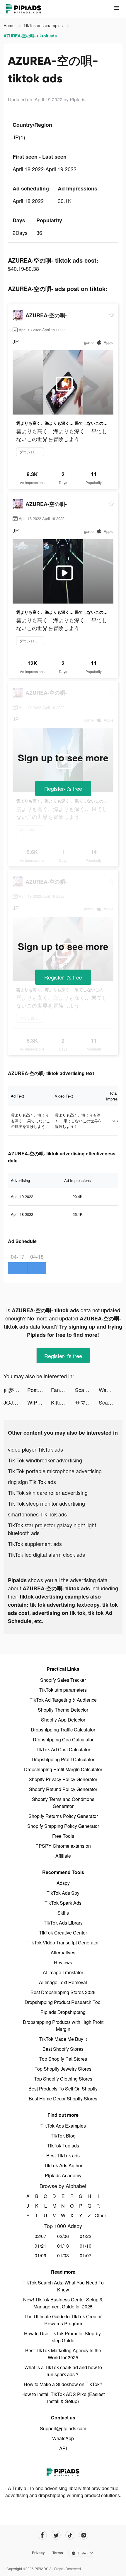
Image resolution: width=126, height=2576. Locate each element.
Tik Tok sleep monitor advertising (46, 1503)
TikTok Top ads (63, 2146)
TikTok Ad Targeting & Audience (63, 1700)
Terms (58, 2553)
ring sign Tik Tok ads (32, 1482)
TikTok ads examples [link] (44, 25)
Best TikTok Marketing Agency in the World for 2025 (63, 2354)
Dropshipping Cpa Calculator (63, 1739)
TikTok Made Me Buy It (63, 2039)
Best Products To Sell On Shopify (63, 2089)
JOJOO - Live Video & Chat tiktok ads (15, 1402)
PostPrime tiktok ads (39, 1390)
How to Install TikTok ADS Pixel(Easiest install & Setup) (63, 2398)
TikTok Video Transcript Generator (63, 1943)
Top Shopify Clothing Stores (63, 2079)
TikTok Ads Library (63, 1923)
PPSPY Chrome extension (63, 1846)
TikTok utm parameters (63, 1690)
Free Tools (63, 1836)
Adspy (63, 1883)
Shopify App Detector (63, 1720)
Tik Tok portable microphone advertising (55, 1471)
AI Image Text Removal (63, 1982)
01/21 (40, 2246)
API (63, 2448)
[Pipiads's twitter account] (56, 2535)
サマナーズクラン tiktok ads (87, 1402)
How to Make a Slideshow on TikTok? (63, 2384)
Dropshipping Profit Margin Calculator (63, 1769)
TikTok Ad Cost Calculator (63, 1749)
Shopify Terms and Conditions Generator (63, 1803)
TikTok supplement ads (35, 1544)
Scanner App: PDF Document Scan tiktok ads (87, 1390)
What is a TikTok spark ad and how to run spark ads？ (63, 2371)
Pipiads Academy (63, 2175)
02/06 (63, 2236)
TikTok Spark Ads (63, 1903)
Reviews (63, 1962)
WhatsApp (63, 2438)
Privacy (38, 2553)
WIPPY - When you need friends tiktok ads (39, 1402)
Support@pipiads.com (63, 2428)
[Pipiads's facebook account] (42, 2535)
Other (98, 2215)
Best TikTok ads (63, 2155)
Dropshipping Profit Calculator (63, 1759)
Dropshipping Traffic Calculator (63, 1730)
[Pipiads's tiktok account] (70, 2535)
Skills (63, 1913)
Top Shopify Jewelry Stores (63, 2069)
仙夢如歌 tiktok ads (15, 1390)
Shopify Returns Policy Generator (63, 1816)
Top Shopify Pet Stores (63, 2059)
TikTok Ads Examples (63, 2126)
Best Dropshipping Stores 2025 (63, 1992)
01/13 (63, 2246)
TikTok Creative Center (63, 1933)
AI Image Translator (63, 1972)
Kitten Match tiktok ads (63, 1402)
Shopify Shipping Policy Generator (63, 1826)
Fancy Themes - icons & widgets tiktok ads (63, 1390)
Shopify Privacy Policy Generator (63, 1779)
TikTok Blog (63, 2136)
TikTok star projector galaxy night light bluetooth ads (52, 1529)
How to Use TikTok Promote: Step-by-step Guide (63, 2337)
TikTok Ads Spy (63, 1893)
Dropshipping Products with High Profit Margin (63, 2025)
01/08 (63, 2255)
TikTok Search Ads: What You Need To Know (63, 2286)
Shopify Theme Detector (63, 1710)
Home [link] (10, 25)
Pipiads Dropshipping (63, 2012)
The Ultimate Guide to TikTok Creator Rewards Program (63, 2320)
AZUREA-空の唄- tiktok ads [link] (30, 36)
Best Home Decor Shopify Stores (63, 2099)
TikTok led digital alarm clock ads (46, 1554)
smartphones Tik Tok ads (37, 1514)
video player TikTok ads (35, 1449)
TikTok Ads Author (63, 2165)
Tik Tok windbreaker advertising (45, 1460)
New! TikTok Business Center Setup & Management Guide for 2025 (63, 2303)
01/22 (86, 2236)
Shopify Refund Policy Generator (63, 1789)
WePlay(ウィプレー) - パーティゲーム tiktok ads (111, 1390)
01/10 (86, 2246)
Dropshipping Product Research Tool (63, 2002)
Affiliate (63, 1856)
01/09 (40, 2255)
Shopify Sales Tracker (63, 1680)
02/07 (40, 2236)
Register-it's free (63, 788)
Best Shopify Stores (63, 2049)
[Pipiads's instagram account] (84, 2535)
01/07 (86, 2255)
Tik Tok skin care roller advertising (48, 1492)
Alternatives (63, 1952)
